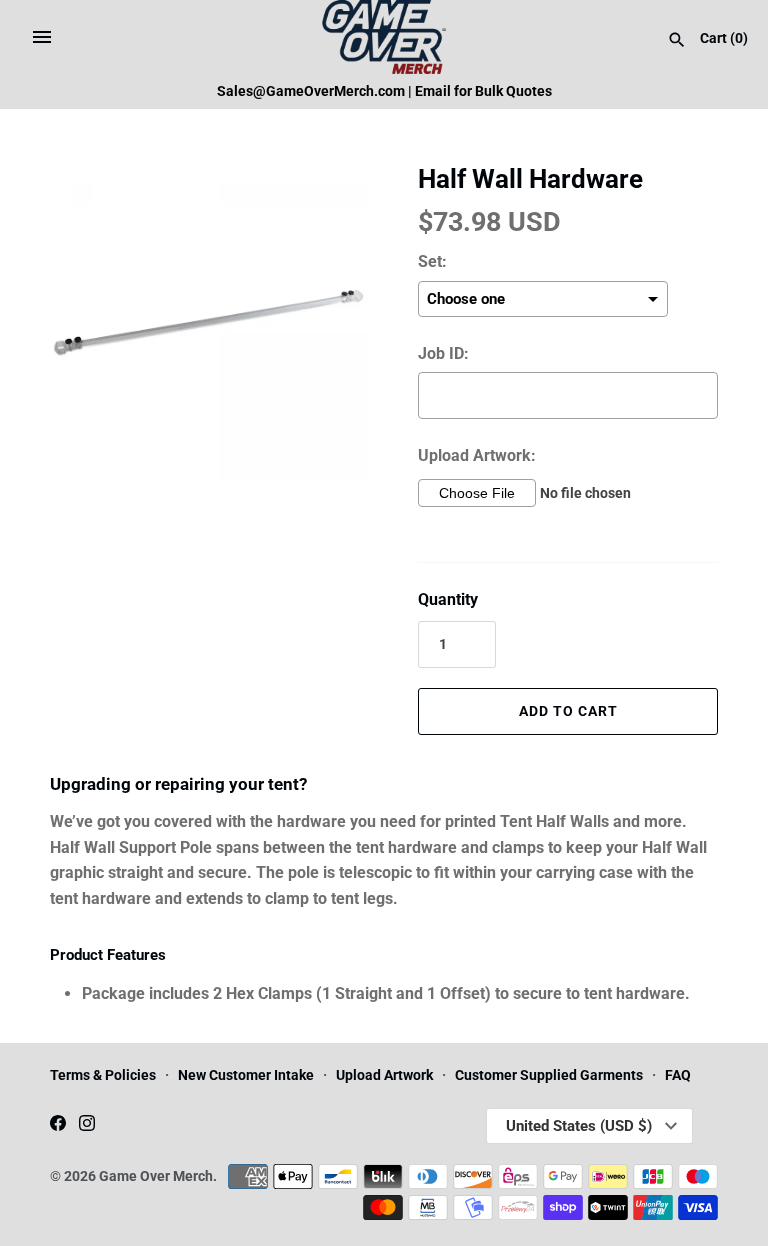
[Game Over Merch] (384, 37)
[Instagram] (87, 1126)
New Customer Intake (246, 1075)
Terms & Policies (103, 1075)
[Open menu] (42, 37)
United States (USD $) (579, 1126)
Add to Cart (568, 711)
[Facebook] (58, 1126)
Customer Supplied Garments (549, 1075)
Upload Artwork (384, 1075)
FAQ (678, 1075)
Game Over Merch (156, 1176)
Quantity (448, 599)
